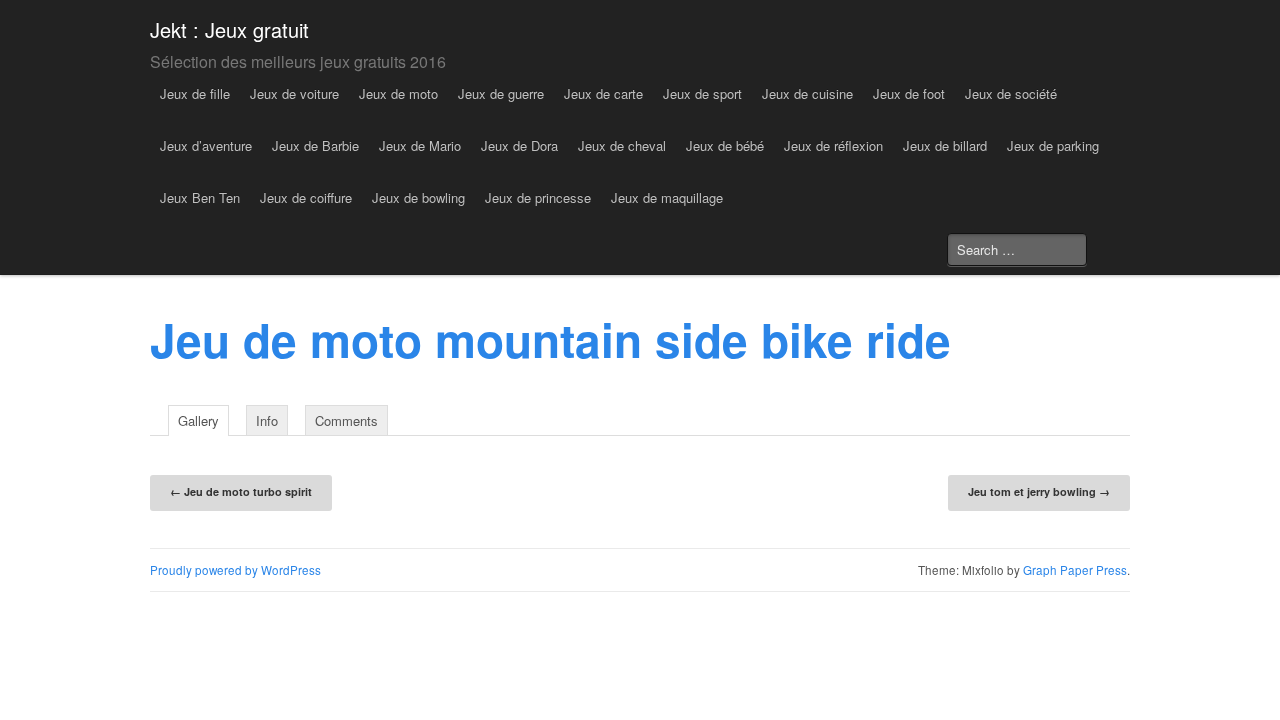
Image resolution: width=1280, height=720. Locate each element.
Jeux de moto (398, 93)
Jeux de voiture (294, 93)
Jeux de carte (603, 93)
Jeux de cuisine (807, 93)
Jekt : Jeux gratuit (229, 29)
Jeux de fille (195, 93)
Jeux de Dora (519, 145)
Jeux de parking (1053, 145)
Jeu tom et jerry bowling (1039, 491)
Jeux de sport (702, 93)
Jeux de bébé (725, 145)
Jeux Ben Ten (200, 197)
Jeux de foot (909, 93)
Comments (346, 420)
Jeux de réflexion (833, 145)
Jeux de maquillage (667, 197)
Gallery (198, 420)
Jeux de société (1011, 93)
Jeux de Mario (420, 145)
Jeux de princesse (538, 197)
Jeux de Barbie (315, 145)
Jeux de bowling (418, 197)
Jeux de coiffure (306, 197)
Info (267, 420)
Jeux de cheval (622, 145)
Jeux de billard (945, 145)
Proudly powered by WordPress (235, 570)
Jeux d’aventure (206, 145)
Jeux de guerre (501, 93)
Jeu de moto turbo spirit (241, 491)
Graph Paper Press (1075, 570)
